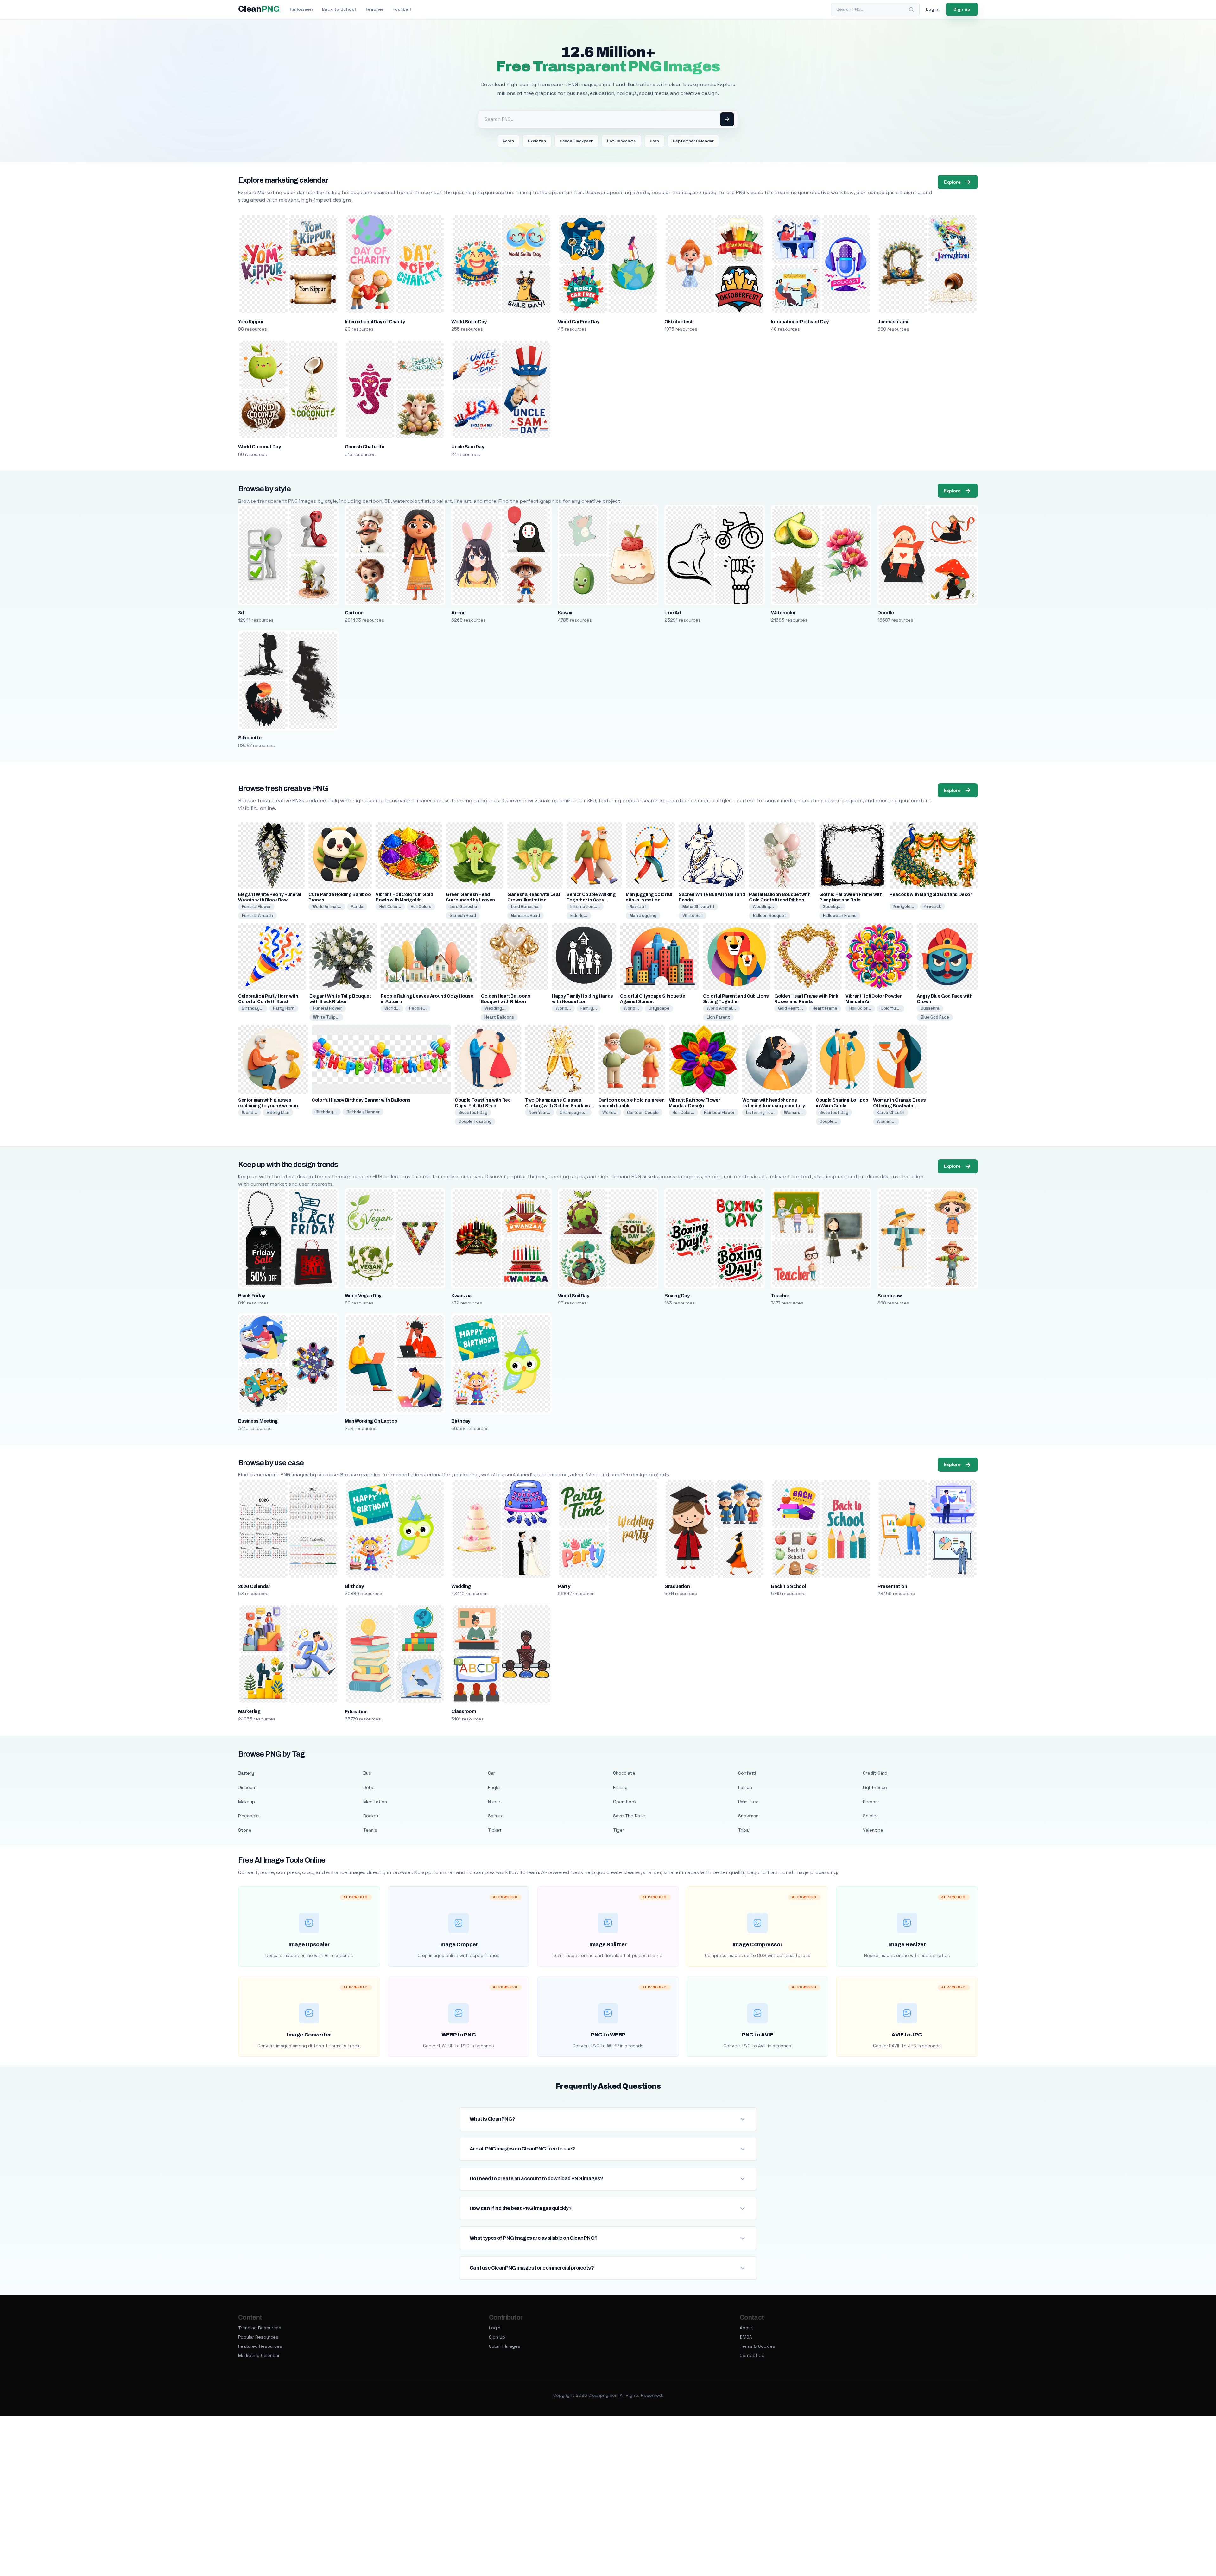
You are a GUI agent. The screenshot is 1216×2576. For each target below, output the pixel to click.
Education (356, 1712)
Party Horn (284, 1008)
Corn (654, 141)
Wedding (461, 1586)
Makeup (247, 1802)
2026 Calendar (254, 1586)
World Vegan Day (363, 1296)
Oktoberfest (678, 322)
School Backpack (576, 141)
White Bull (693, 915)
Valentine (873, 1830)
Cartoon (354, 613)
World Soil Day (574, 1296)
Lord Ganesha (463, 907)
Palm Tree (748, 1802)
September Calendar (693, 141)
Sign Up (497, 2337)
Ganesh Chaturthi (364, 447)
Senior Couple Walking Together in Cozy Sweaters (591, 900)
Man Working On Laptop (371, 1421)
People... (418, 1008)
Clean (259, 9)
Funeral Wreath (257, 915)
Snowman (748, 1816)
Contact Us (752, 2355)
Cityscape (659, 1008)
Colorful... (891, 1008)
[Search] (911, 9)
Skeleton (537, 141)
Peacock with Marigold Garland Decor (931, 895)
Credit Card (875, 1773)
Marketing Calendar (259, 2355)
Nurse (494, 1802)
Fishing (620, 1787)
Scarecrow (890, 1296)
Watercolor (783, 613)
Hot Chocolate (621, 141)
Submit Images (505, 2346)
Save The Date (629, 1816)
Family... (589, 1008)
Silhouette (250, 738)
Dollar (369, 1787)
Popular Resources (258, 2337)
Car (491, 1773)
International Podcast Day (800, 322)
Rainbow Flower (719, 1112)
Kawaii (565, 613)
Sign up (962, 9)
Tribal (744, 1830)
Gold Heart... (791, 1008)
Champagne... (574, 1112)
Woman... (793, 1112)
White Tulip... (326, 1017)
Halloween (301, 9)
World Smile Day (469, 322)
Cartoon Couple (643, 1112)
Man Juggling (643, 915)
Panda (357, 907)
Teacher (374, 9)
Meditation (375, 1802)
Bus (367, 1773)
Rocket (371, 1816)
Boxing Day (677, 1296)
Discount (248, 1787)
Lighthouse (875, 1787)
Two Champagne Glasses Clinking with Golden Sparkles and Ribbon (557, 1105)
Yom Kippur (251, 322)
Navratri (638, 907)
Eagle (494, 1787)
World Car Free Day (579, 322)
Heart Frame (825, 1008)
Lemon (745, 1787)
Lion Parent (718, 1017)
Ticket (495, 1830)
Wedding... (763, 907)
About (746, 2328)
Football (402, 9)
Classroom (464, 1711)
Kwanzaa (461, 1296)
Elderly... (579, 915)
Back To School (788, 1586)
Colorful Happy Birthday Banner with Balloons (361, 1100)
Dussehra (930, 1008)
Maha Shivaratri (698, 907)
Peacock (932, 906)
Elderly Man (278, 1112)
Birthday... (253, 1008)
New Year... (540, 1112)
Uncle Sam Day (468, 447)
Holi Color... (390, 907)
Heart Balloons (499, 1017)
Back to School (339, 9)
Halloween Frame (840, 915)
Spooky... (832, 907)
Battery (246, 1773)
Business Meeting (258, 1421)
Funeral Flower (256, 907)
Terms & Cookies (757, 2346)
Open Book (625, 1802)
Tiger (619, 1830)
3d (241, 613)
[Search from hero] (727, 119)
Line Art (673, 613)
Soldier (870, 1816)
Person (870, 1802)
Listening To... (760, 1112)
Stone (245, 1830)
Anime (458, 613)
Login (495, 2328)
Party (564, 1586)
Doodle (886, 613)
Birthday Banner (363, 1112)
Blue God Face (935, 1017)
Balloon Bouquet (769, 915)
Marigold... (904, 906)
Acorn (508, 141)
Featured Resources (260, 2346)
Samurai (496, 1816)
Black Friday (252, 1296)
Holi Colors (421, 907)
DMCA (746, 2337)
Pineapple (249, 1816)
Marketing (249, 1711)
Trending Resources (260, 2328)
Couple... (828, 1121)
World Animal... (327, 907)
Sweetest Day (473, 1112)
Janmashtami (893, 322)
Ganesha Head (526, 915)
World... (392, 1008)
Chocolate (624, 1773)
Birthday (461, 1421)
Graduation (677, 1586)
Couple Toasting (475, 1121)
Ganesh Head (463, 915)
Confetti (747, 1773)
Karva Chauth (891, 1112)
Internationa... (585, 907)
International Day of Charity (375, 322)
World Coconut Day (259, 447)
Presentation (892, 1586)
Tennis (370, 1830)
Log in (933, 9)
